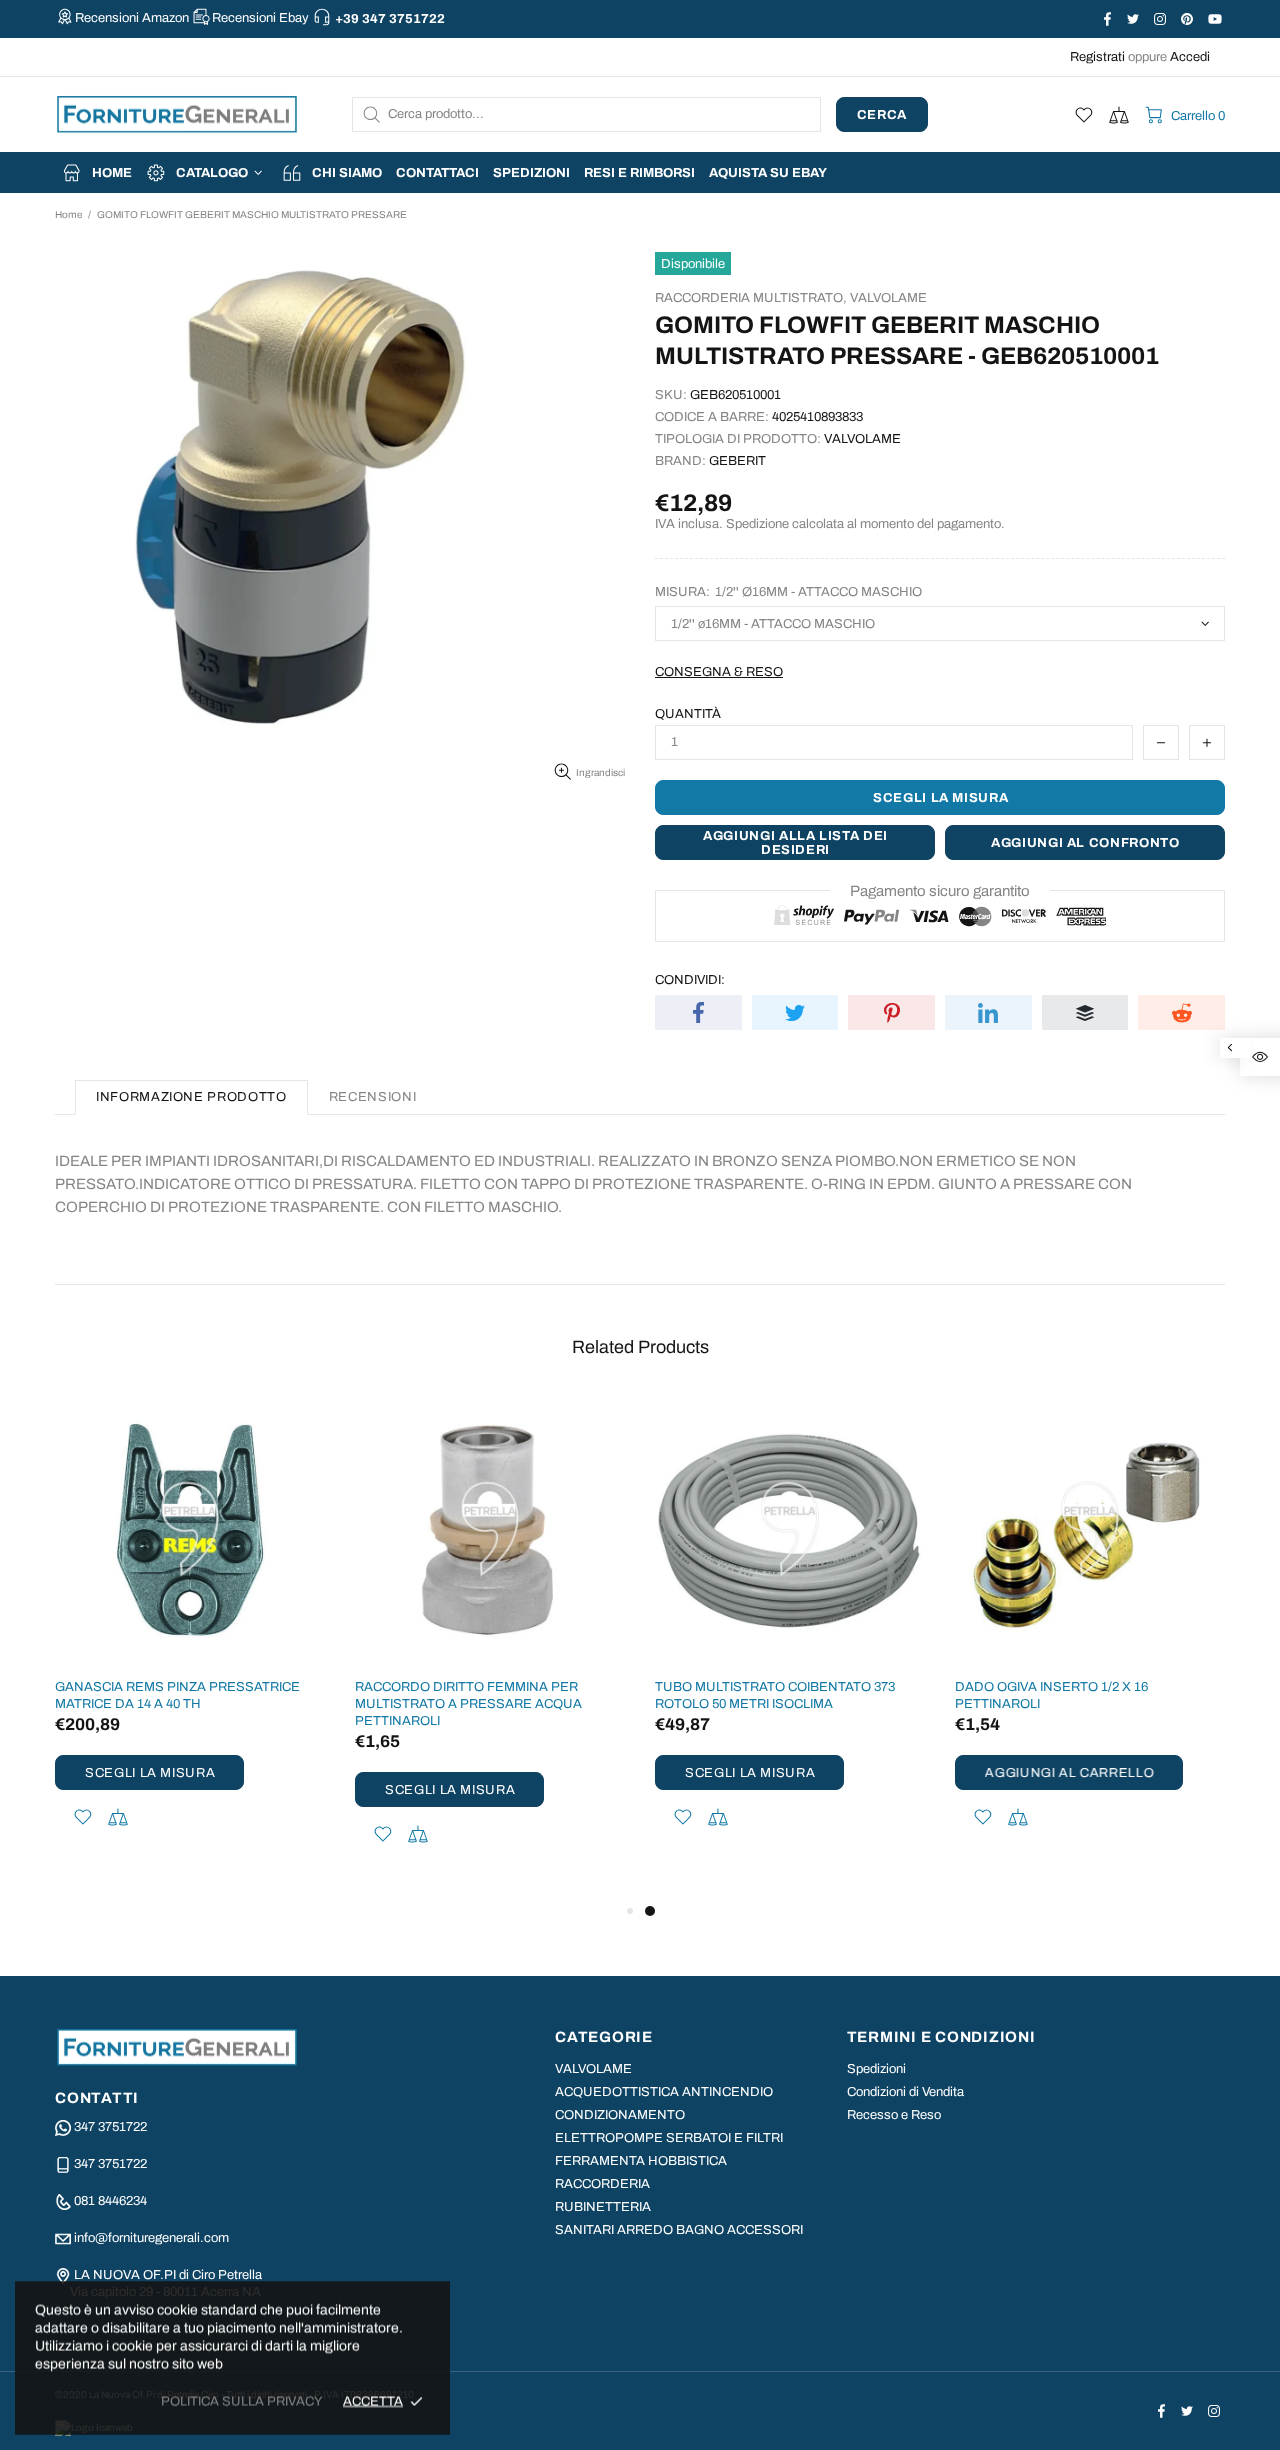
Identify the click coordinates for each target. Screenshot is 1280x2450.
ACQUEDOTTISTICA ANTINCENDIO (664, 2092)
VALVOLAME (888, 298)
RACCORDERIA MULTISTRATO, (751, 298)
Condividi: (690, 980)
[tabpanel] (790, 1638)
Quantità (688, 714)
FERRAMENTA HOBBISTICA (641, 2161)
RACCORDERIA (602, 2184)
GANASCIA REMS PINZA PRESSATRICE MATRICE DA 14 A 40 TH (177, 1695)
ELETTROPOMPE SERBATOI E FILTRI (669, 2138)
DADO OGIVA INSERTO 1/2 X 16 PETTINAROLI (1051, 1695)
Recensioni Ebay (260, 18)
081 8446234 (110, 2201)
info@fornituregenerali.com (151, 2238)
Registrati (1097, 57)
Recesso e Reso (894, 2115)
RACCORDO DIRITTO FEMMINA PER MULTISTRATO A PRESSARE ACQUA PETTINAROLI (468, 1704)
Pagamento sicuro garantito (940, 891)
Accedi (1190, 57)
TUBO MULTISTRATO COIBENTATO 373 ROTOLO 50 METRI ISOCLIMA (775, 1695)
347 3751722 (110, 2127)
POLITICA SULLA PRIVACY (242, 2401)
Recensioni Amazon (132, 18)
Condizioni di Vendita (905, 2092)
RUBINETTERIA (603, 2207)
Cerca (882, 115)
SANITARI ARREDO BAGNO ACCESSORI (679, 2230)
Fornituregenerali (177, 114)
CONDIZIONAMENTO (620, 2115)
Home (68, 214)
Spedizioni (876, 2069)
